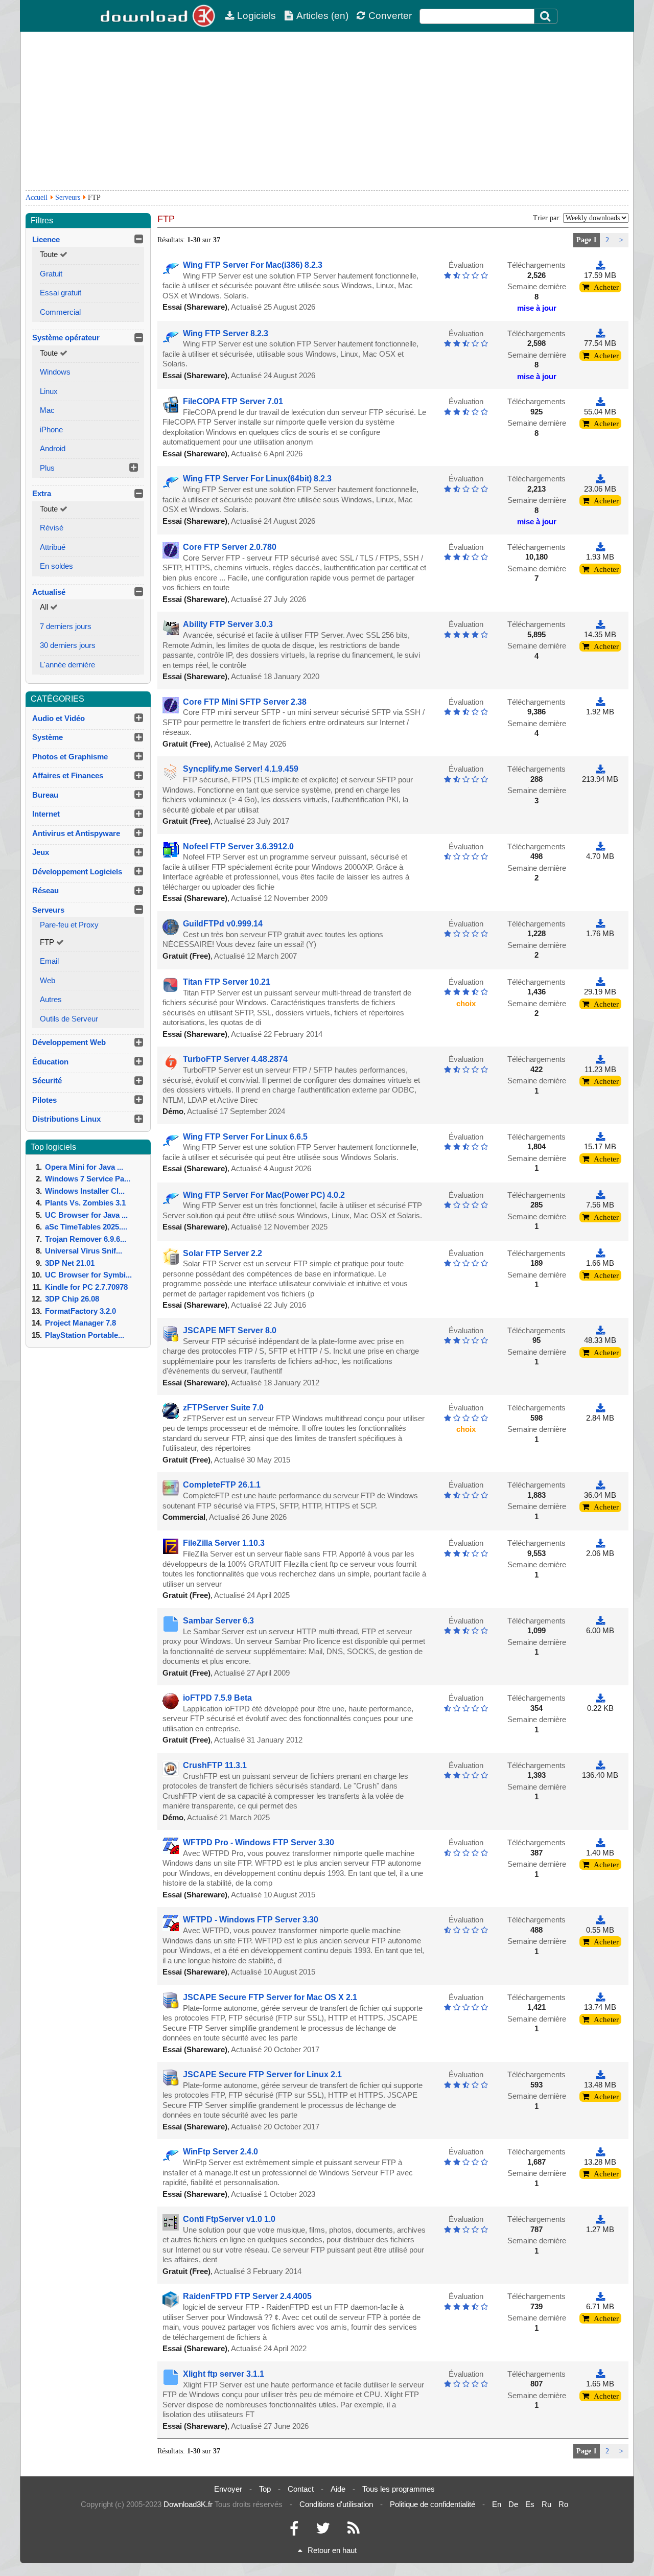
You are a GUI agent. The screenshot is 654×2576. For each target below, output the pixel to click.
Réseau (45, 890)
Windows (55, 372)
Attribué (53, 547)
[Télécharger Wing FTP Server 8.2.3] (600, 333)
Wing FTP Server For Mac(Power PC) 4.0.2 (264, 1195)
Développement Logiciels (77, 872)
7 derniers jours (66, 626)
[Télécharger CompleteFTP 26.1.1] (600, 1485)
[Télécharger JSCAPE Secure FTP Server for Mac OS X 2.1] (600, 1997)
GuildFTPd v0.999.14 (223, 924)
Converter (390, 16)
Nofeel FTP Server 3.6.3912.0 (238, 846)
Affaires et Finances (68, 775)
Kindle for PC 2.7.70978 (86, 1287)
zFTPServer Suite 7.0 (223, 1408)
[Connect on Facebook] (294, 2531)
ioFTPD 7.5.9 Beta (217, 1698)
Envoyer (228, 2489)
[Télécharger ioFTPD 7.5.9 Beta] (600, 1698)
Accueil (37, 198)
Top (265, 2489)
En (497, 2504)
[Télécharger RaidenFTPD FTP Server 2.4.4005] (600, 2296)
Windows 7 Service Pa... (88, 1179)
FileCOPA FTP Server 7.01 (233, 401)
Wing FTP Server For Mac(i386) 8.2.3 (253, 265)
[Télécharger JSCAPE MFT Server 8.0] (600, 1330)
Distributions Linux (66, 1119)
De (513, 2504)
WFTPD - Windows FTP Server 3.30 (251, 1920)
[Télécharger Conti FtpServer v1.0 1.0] (600, 2219)
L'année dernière (67, 665)
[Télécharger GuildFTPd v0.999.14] (600, 924)
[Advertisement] (327, 111)
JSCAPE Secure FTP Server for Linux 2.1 (262, 2074)
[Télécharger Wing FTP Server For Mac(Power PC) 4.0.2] (600, 1195)
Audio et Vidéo (59, 718)
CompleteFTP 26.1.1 (222, 1485)
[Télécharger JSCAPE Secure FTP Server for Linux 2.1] (600, 2074)
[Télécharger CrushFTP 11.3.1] (600, 1765)
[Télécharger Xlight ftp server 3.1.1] (600, 2374)
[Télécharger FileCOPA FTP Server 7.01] (600, 401)
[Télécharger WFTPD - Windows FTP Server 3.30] (600, 1920)
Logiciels (256, 16)
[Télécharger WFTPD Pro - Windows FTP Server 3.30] (600, 1842)
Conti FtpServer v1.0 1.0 (229, 2219)
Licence (46, 239)
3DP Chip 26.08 (72, 1299)
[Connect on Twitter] (323, 2531)
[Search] (546, 16)
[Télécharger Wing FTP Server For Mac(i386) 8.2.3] (600, 265)
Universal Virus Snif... (84, 1251)
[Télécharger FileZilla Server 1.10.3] (600, 1543)
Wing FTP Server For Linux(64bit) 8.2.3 (257, 479)
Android (53, 448)
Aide (338, 2489)
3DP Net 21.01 (70, 1263)
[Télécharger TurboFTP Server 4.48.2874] (600, 1059)
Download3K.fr (188, 2504)
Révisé (52, 528)
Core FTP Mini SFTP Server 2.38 (245, 702)
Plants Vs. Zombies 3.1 (85, 1203)
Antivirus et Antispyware (76, 833)
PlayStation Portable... (85, 1335)
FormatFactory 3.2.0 (80, 1311)
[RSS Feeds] (354, 2531)
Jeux (41, 852)
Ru (546, 2504)
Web (48, 980)
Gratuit (51, 274)
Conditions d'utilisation (336, 2504)
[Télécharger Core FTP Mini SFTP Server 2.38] (600, 702)
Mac (47, 410)
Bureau (45, 795)
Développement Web (69, 1042)
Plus (47, 468)
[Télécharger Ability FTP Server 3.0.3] (600, 624)
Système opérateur (66, 338)
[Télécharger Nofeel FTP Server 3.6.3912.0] (600, 846)
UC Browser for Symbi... (88, 1275)
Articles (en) (322, 16)
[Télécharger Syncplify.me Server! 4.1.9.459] (600, 769)
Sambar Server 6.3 (218, 1621)
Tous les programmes (399, 2489)
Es (530, 2504)
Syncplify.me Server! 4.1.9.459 (241, 769)
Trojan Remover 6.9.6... (86, 1239)
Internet (46, 814)
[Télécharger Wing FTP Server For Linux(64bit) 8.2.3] (600, 479)
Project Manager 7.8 (80, 1323)
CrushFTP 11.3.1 (215, 1765)
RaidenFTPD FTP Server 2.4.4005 (247, 2296)
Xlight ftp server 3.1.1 (224, 2374)
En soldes (56, 566)
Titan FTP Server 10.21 (227, 982)
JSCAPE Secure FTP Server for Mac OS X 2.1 (270, 1997)
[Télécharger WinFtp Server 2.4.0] (600, 2152)
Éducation (50, 1062)
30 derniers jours (68, 645)
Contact (301, 2489)
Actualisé (49, 592)
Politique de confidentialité (433, 2504)
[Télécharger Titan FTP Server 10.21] (600, 982)
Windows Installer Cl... (85, 1191)
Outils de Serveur (69, 1019)
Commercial (60, 312)
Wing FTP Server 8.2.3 (226, 333)
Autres (51, 999)
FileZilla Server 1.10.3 (224, 1543)
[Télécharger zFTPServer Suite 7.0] (600, 1408)
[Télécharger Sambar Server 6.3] (600, 1621)
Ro (563, 2504)
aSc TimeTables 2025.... (86, 1227)
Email (49, 961)
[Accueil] (158, 16)
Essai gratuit (61, 293)
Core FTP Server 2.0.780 (230, 547)
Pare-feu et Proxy (69, 925)
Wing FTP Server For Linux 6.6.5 (245, 1137)
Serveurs (68, 198)
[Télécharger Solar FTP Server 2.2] (600, 1253)
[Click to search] (547, 16)
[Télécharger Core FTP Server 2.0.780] (600, 547)
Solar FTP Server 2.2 (223, 1253)
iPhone (51, 430)
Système (48, 737)
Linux (49, 391)
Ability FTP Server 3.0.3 (228, 624)
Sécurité (47, 1081)
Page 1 (587, 240)
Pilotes (44, 1100)
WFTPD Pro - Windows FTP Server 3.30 (259, 1842)
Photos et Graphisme (70, 757)
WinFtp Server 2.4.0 (220, 2152)
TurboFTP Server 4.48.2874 (235, 1059)
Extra (42, 493)
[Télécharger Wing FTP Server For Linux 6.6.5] (600, 1137)
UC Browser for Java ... (86, 1215)
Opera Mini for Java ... (84, 1167)
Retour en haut (332, 2550)
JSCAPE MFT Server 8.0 (230, 1330)
